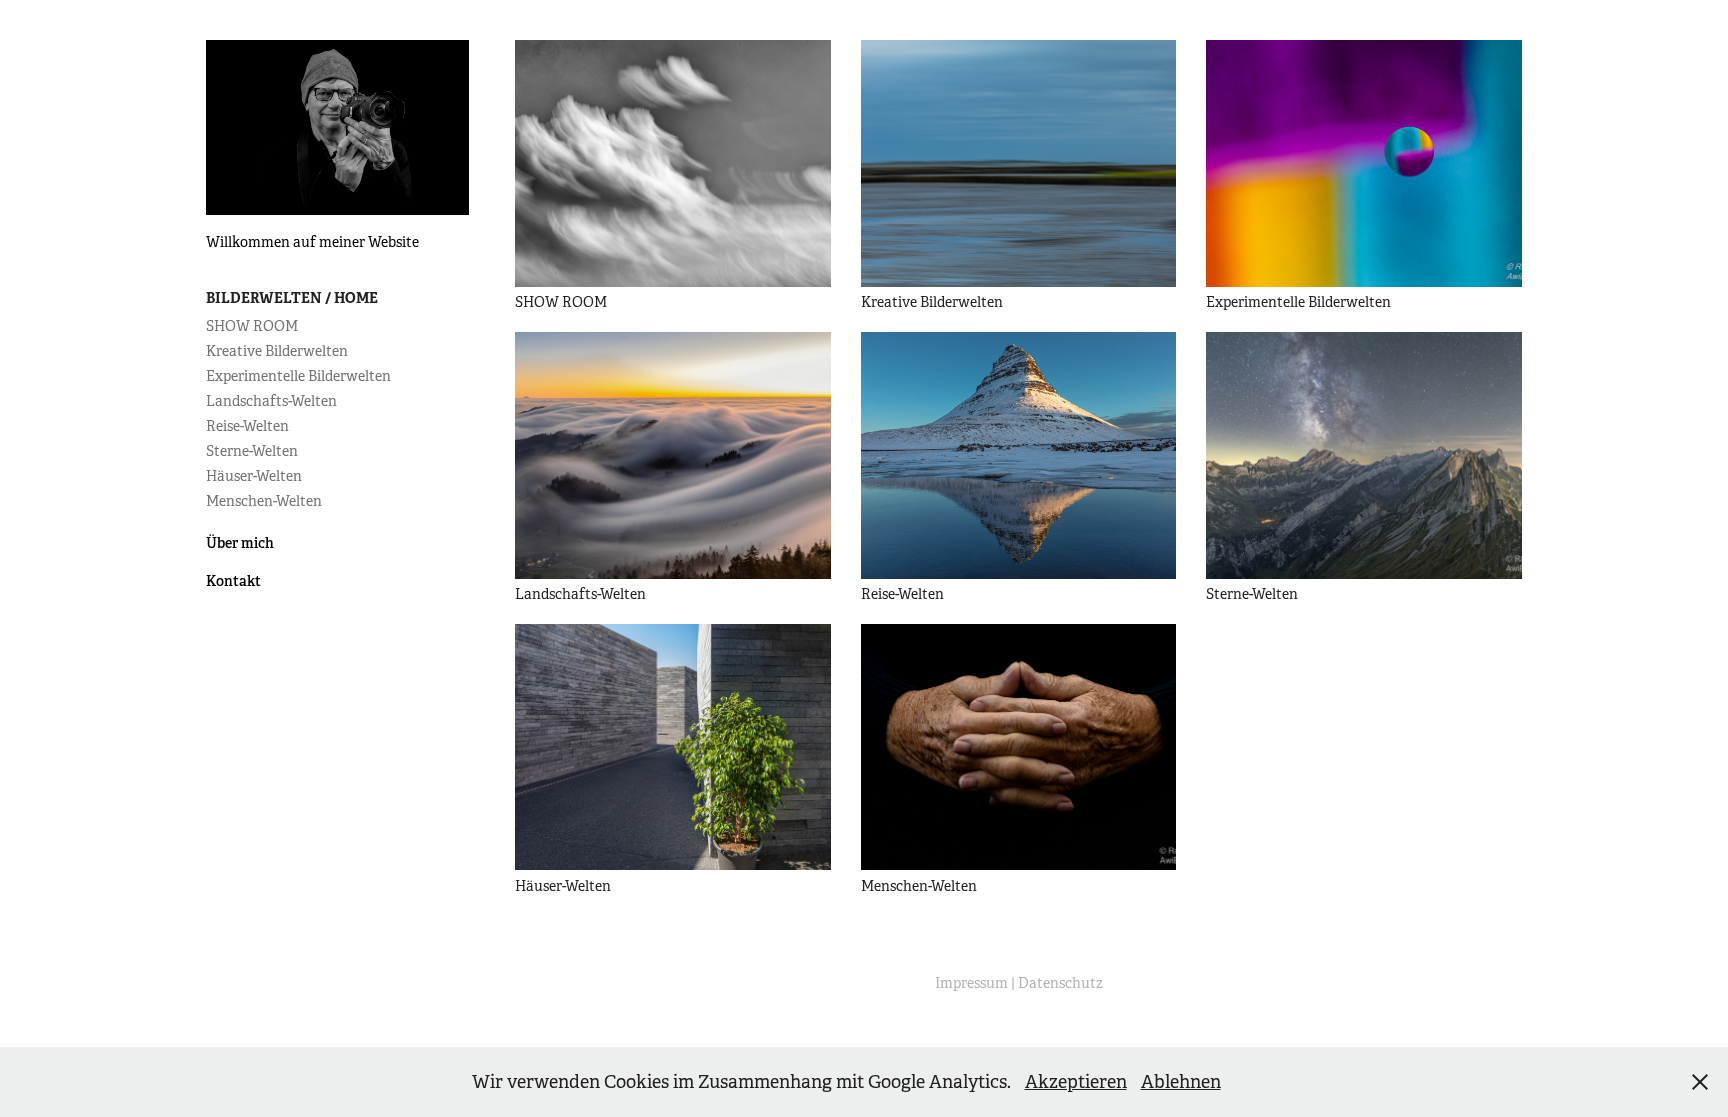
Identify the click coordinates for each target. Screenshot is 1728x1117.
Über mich (240, 543)
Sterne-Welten (252, 451)
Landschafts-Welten (271, 401)
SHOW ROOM (252, 326)
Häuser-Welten (254, 476)
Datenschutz (1060, 983)
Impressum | (976, 983)
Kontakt (233, 581)
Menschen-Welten (264, 501)
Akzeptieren (1076, 1082)
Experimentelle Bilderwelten (298, 376)
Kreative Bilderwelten (277, 351)
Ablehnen (1181, 1082)
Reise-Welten (247, 426)
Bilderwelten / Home (292, 298)
